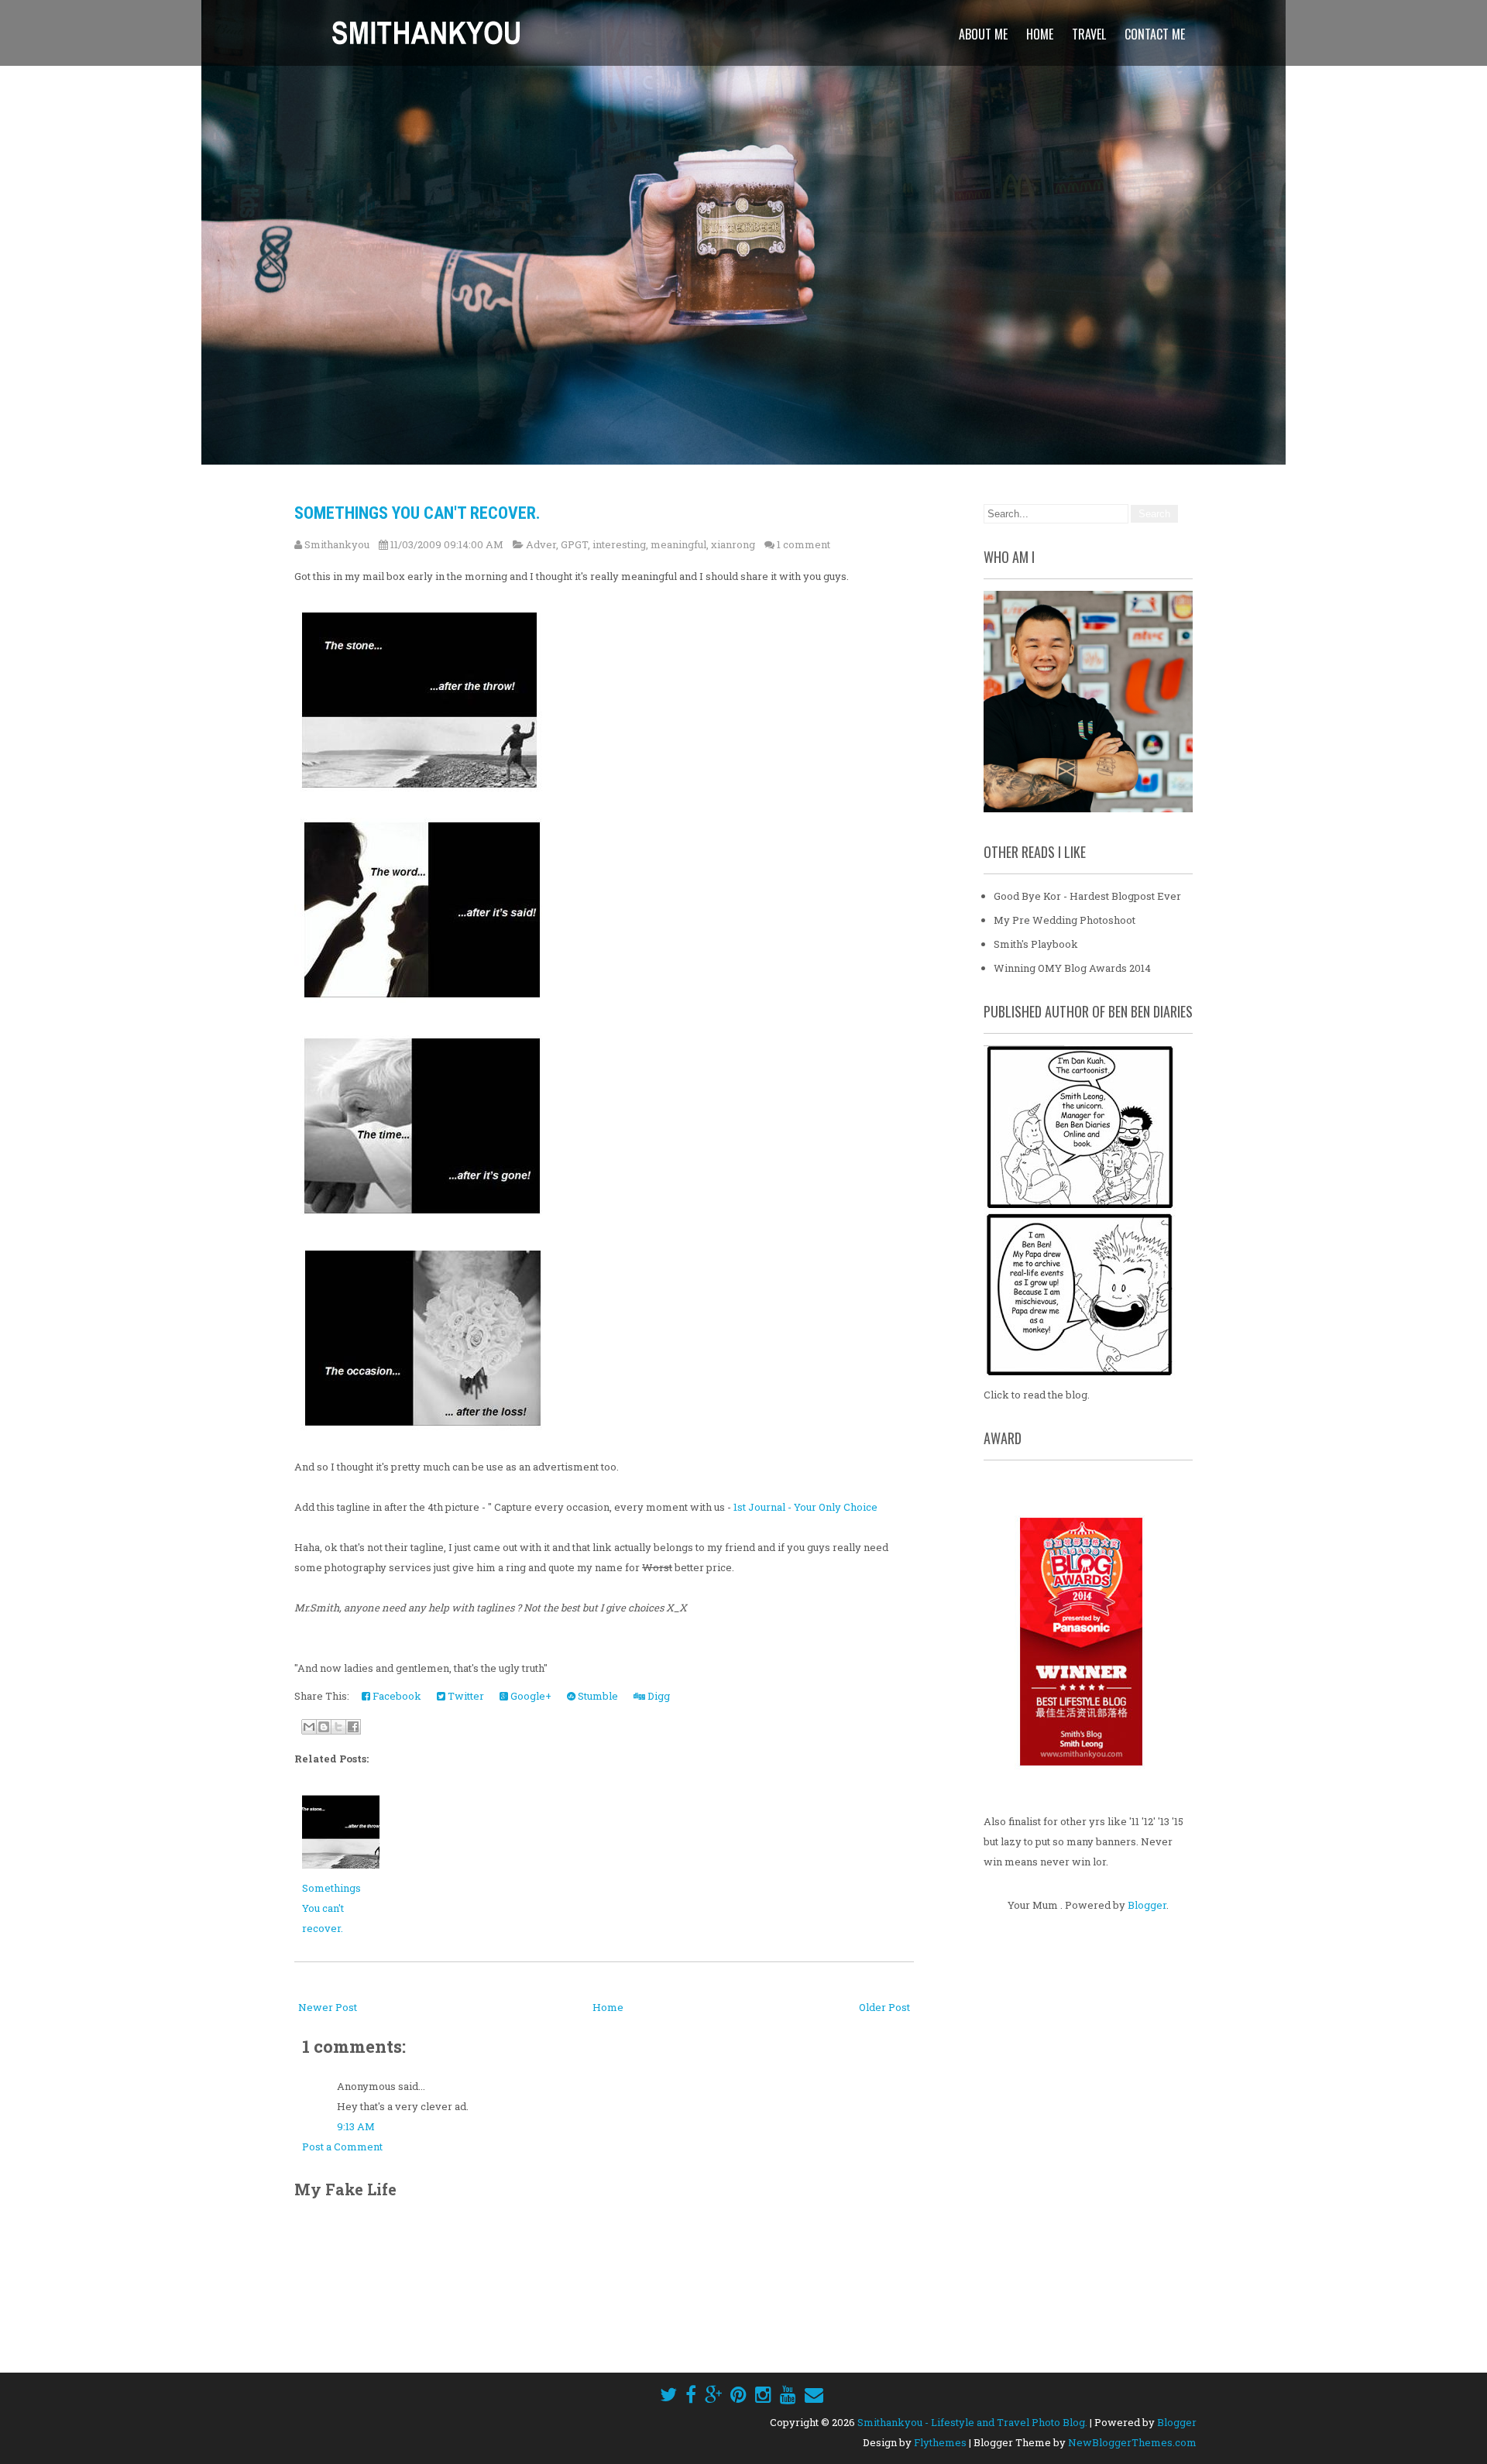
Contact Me (1155, 34)
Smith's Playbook (1036, 944)
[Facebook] (691, 2394)
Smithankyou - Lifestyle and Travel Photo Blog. (972, 2422)
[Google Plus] (713, 2394)
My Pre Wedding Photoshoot (1065, 920)
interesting (619, 544)
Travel (1089, 34)
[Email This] (309, 1727)
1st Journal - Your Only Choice (805, 1507)
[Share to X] (338, 1727)
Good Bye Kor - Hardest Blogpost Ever (1087, 896)
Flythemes (940, 2442)
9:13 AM (356, 2126)
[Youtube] (788, 2394)
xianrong (733, 544)
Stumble (597, 1696)
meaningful (678, 544)
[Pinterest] (738, 2394)
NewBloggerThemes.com (1132, 2442)
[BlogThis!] (324, 1727)
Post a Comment (342, 2147)
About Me (983, 34)
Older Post (884, 2007)
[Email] (814, 2394)
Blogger (1147, 1905)
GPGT (574, 544)
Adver (541, 544)
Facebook (396, 1696)
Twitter (465, 1696)
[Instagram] (763, 2394)
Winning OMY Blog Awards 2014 (1072, 968)
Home (1040, 34)
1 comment (804, 544)
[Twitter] (668, 2394)
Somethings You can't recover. (417, 513)
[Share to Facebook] (353, 1727)
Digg (658, 1696)
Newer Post (328, 2007)
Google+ (530, 1696)
